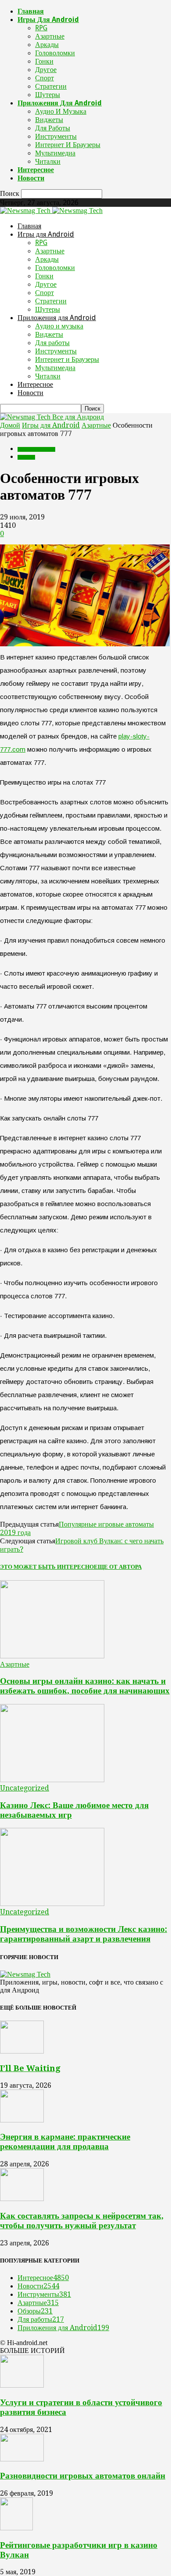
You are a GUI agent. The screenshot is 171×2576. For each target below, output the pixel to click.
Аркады (47, 45)
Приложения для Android (60, 103)
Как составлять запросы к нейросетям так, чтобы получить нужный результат (82, 2221)
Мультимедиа (55, 153)
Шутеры (48, 95)
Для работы (53, 128)
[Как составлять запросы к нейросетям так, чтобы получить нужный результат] (22, 2199)
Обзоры (35, 2311)
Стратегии (51, 86)
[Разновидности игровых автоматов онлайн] (22, 2459)
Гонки (44, 61)
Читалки (48, 161)
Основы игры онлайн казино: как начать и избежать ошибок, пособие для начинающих (85, 1686)
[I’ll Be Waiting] (22, 2051)
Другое (46, 70)
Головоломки (55, 53)
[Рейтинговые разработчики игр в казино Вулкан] (16, 2528)
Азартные (50, 36)
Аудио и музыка (61, 111)
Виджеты (49, 120)
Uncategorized (25, 1788)
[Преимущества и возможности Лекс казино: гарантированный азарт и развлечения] (52, 1904)
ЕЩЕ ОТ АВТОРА (118, 1567)
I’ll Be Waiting (30, 2068)
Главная (31, 11)
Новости (31, 178)
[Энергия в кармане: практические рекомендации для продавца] (22, 2120)
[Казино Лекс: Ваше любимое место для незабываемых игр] (52, 1780)
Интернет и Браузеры (68, 145)
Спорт (45, 78)
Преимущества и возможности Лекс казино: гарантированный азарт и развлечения (84, 1934)
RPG (41, 28)
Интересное (36, 170)
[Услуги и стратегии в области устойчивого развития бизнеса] (22, 2385)
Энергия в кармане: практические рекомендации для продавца (65, 2142)
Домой (10, 425)
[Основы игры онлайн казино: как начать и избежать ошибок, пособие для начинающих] (52, 1656)
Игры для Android (48, 20)
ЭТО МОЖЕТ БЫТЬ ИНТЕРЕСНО (47, 1567)
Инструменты (56, 136)
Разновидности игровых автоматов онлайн (83, 2476)
